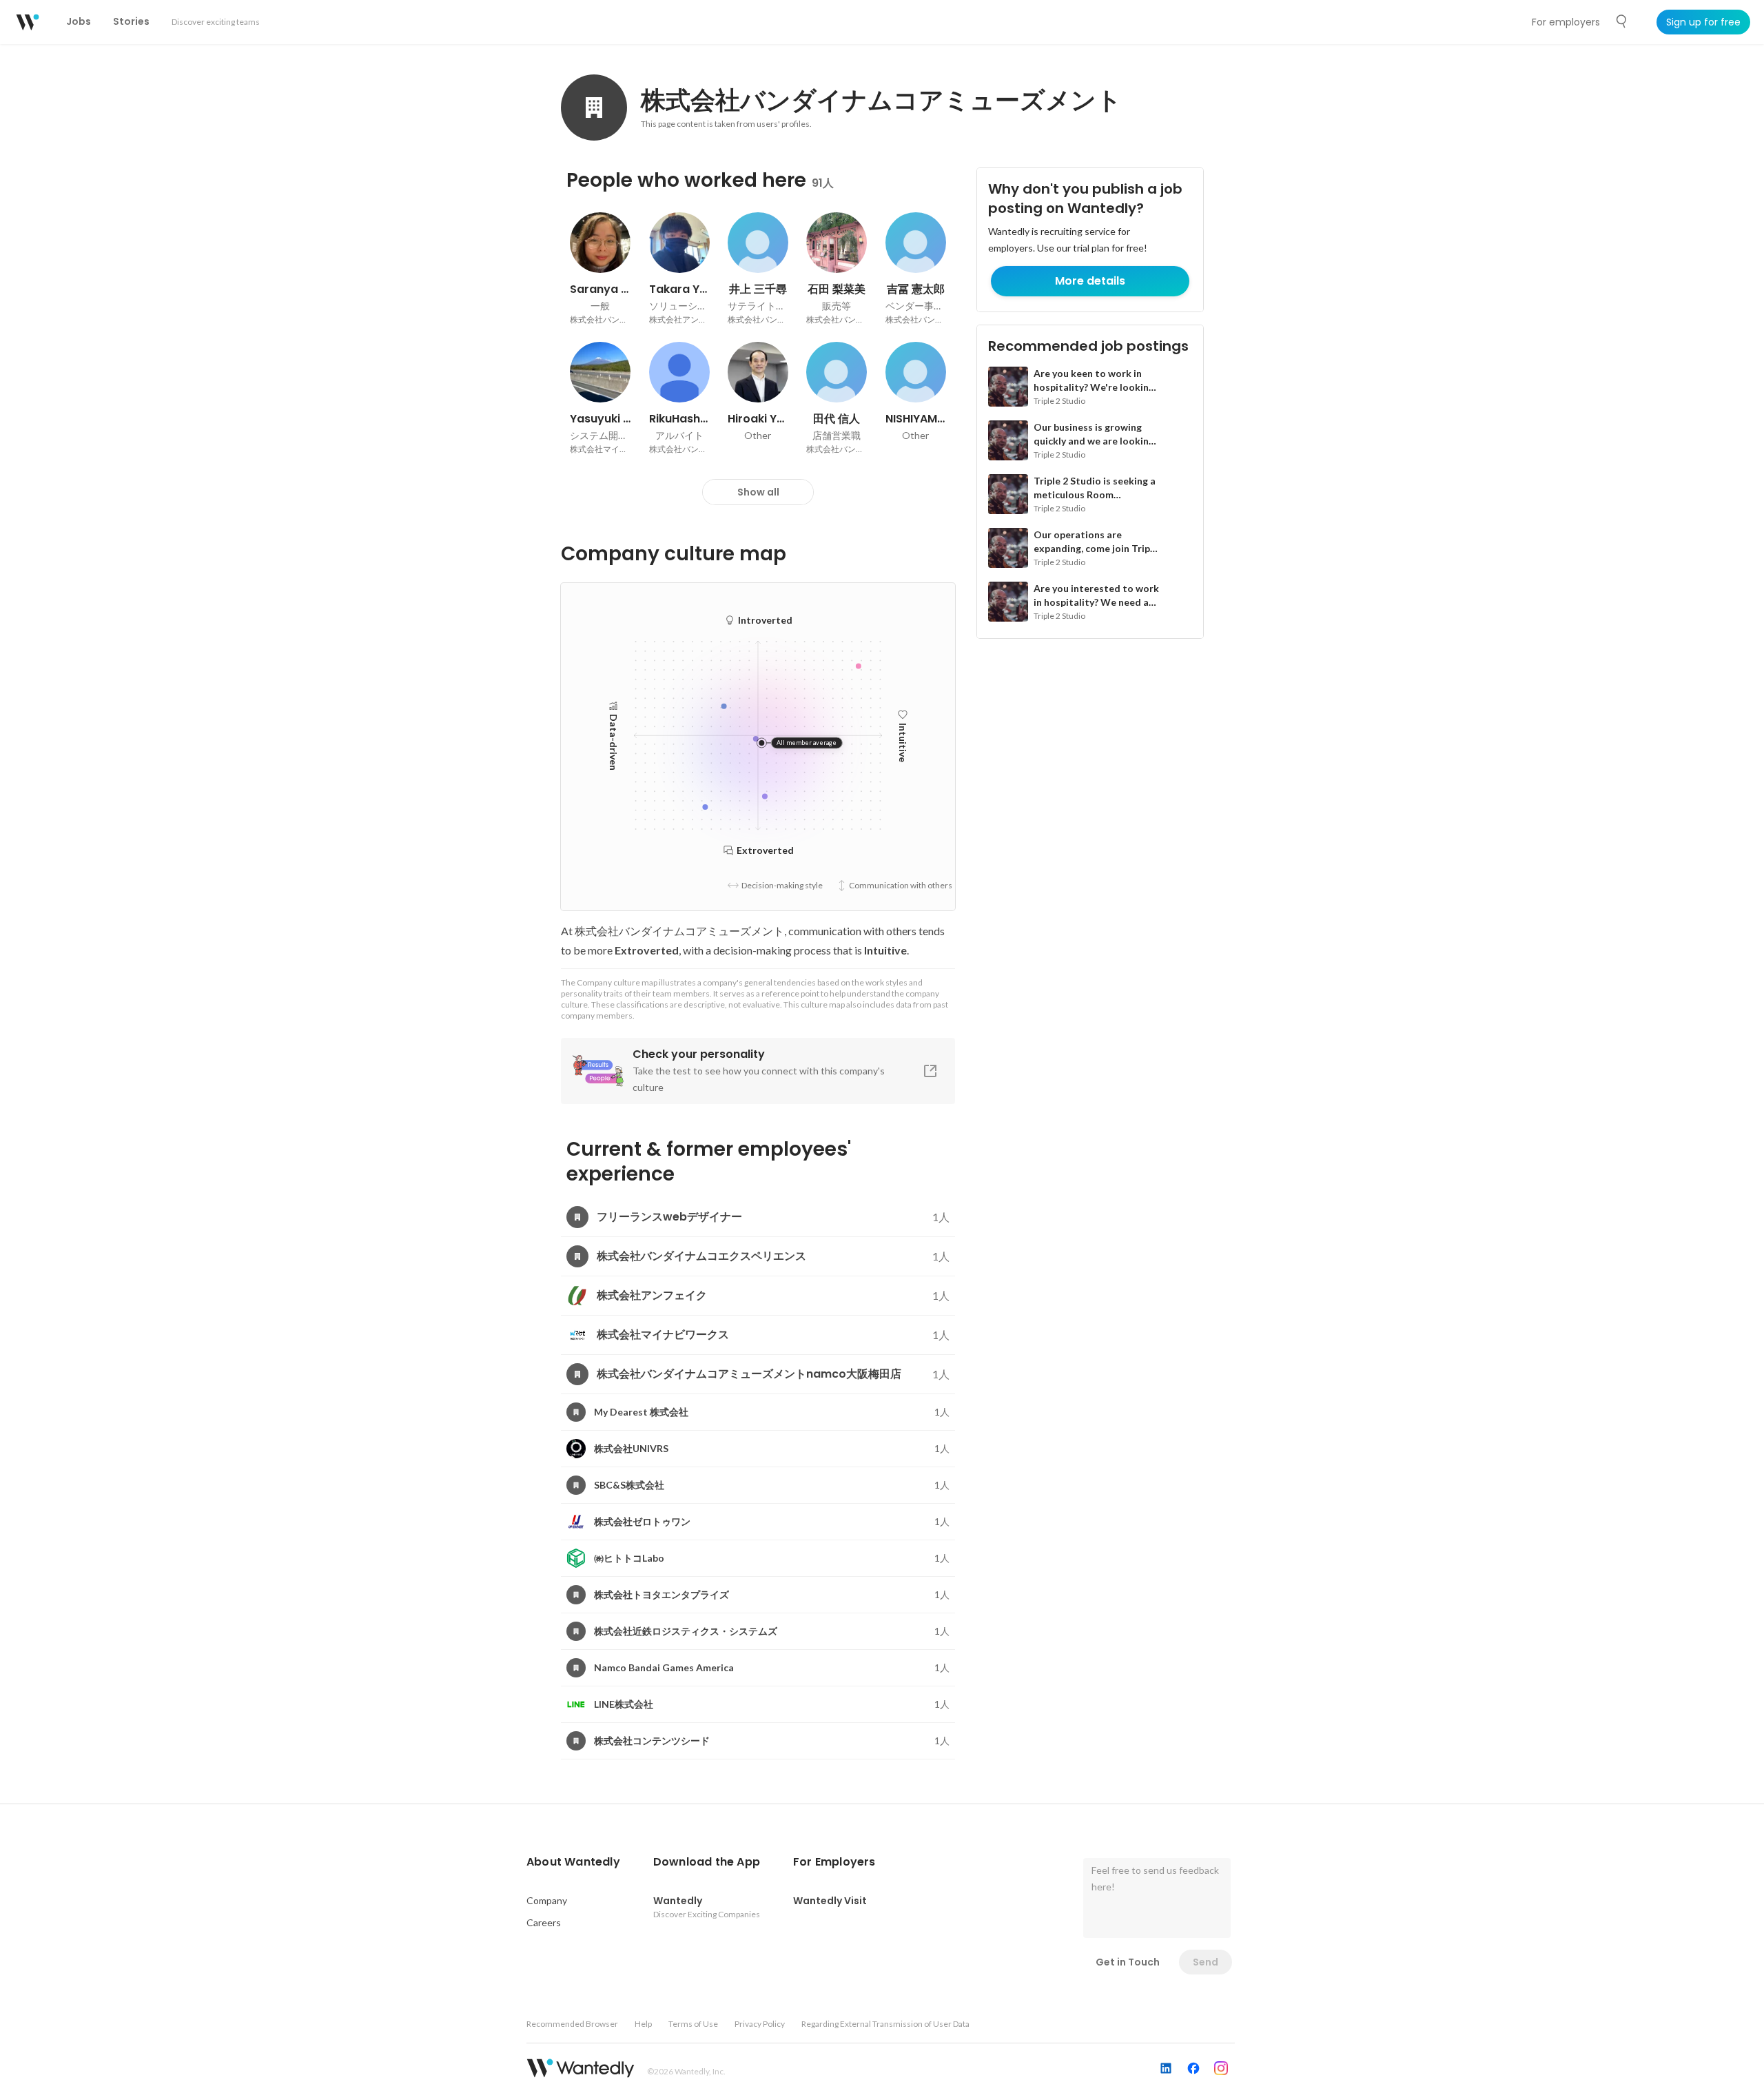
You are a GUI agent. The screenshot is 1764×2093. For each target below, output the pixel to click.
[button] (573, 1862)
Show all (758, 492)
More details (1090, 281)
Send (1206, 1962)
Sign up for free (1703, 22)
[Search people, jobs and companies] (1622, 21)
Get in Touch (1128, 1962)
